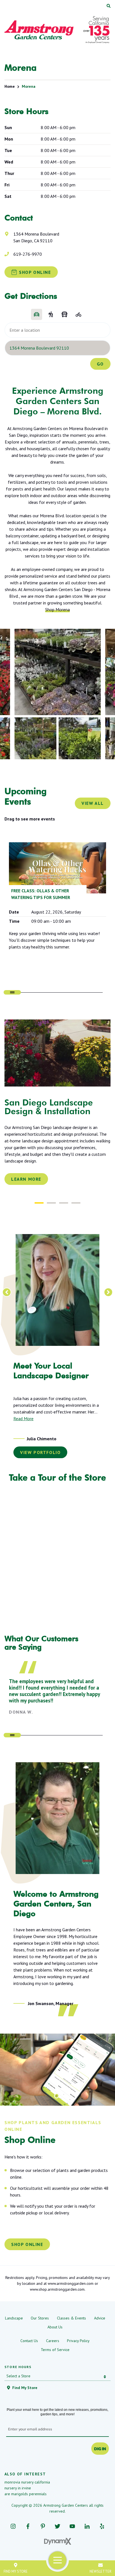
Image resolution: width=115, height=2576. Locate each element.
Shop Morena (57, 609)
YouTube (72, 2519)
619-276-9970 (28, 254)
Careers (53, 2334)
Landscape (14, 2311)
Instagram (13, 2519)
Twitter (58, 2519)
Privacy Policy (78, 2334)
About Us (55, 2320)
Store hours (18, 2360)
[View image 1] (58, 672)
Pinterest (43, 2519)
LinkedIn (87, 2519)
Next (109, 694)
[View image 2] (36, 738)
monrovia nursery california (27, 2475)
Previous (6, 694)
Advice (100, 2311)
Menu (58, 2560)
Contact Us (29, 2334)
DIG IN (100, 2442)
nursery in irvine (18, 2481)
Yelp (102, 2519)
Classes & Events (71, 2311)
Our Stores (40, 2311)
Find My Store (16, 2571)
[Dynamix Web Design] (58, 2535)
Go (100, 364)
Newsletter (100, 2571)
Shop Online (27, 2238)
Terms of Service (55, 2343)
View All (93, 803)
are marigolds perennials (26, 2487)
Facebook (28, 2519)
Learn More (26, 1179)
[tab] (39, 1203)
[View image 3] (80, 738)
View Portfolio (40, 1446)
